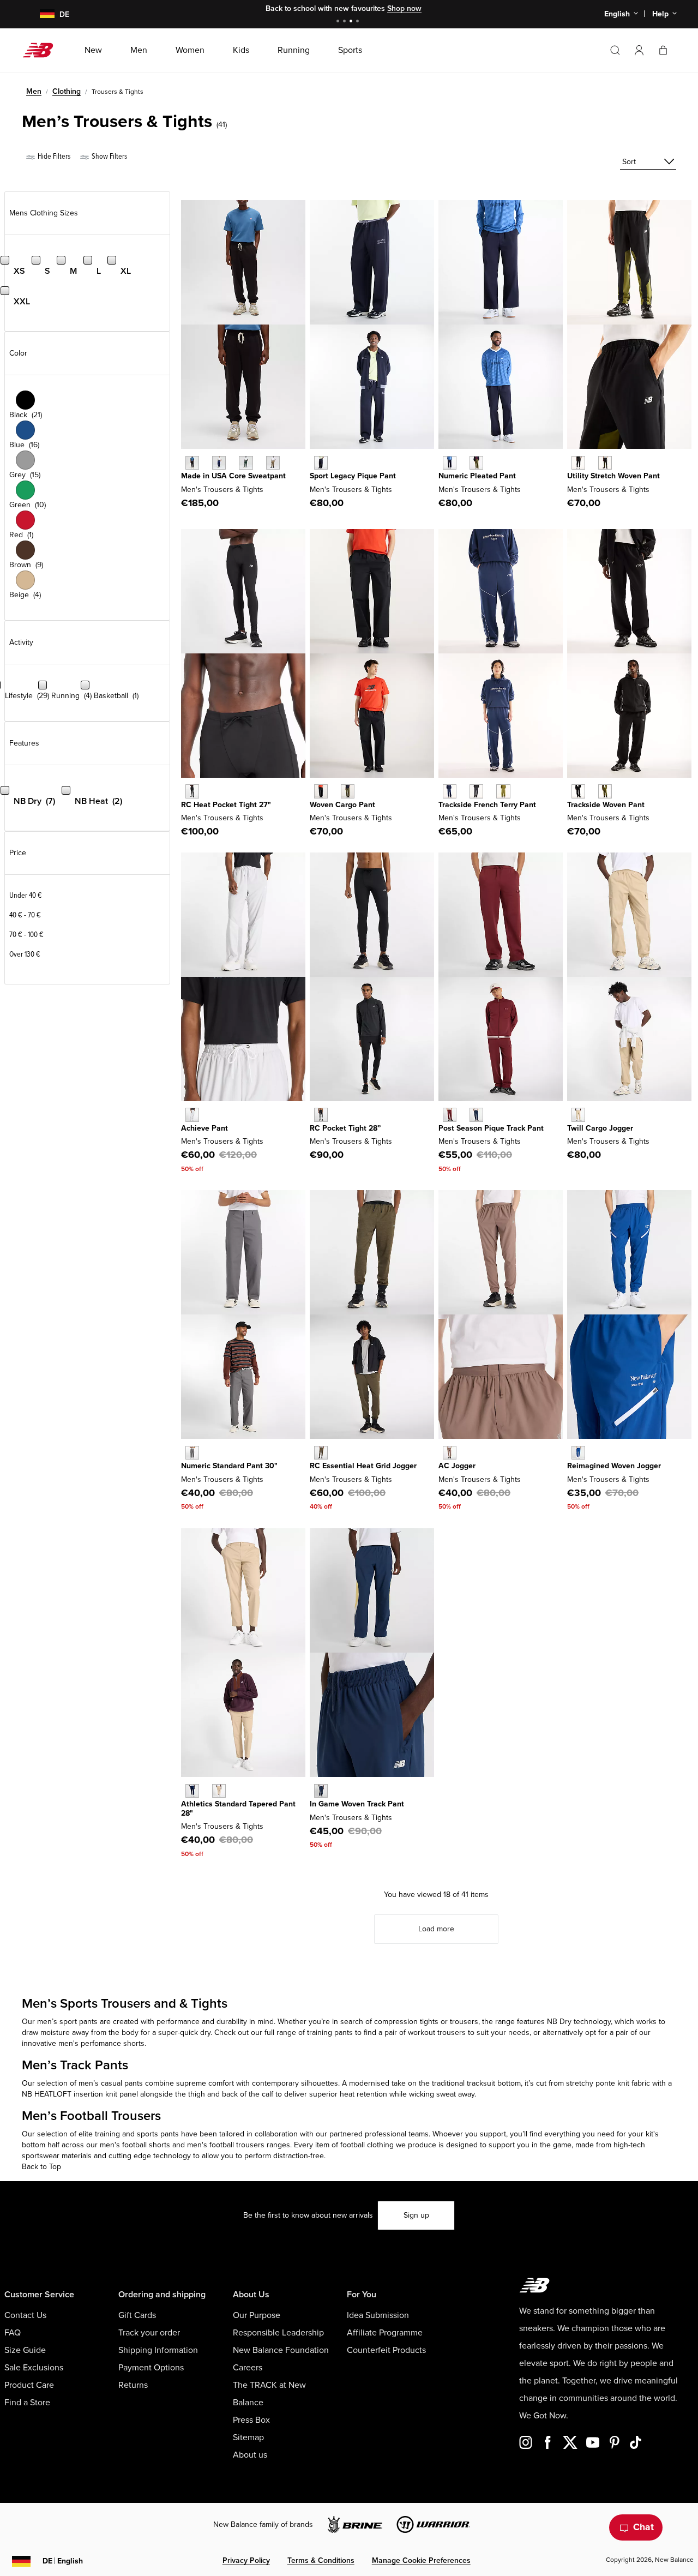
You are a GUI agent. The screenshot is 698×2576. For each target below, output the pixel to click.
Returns (133, 2385)
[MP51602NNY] (321, 1791)
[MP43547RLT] (273, 463)
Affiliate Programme (385, 2333)
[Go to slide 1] (339, 22)
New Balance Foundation (281, 2350)
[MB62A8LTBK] (578, 791)
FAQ (13, 2333)
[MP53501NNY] (476, 1115)
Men (34, 91)
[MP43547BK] (192, 463)
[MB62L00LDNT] (321, 463)
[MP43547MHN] (246, 463)
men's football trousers (226, 2145)
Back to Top (41, 2167)
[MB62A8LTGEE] (605, 791)
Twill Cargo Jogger (600, 1128)
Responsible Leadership (278, 2333)
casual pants (122, 2083)
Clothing (67, 91)
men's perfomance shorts (101, 2043)
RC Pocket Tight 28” (345, 1128)
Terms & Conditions (321, 2560)
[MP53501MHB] (450, 1115)
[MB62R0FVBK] (321, 791)
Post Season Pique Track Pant (491, 1128)
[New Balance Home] (42, 50)
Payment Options (151, 2368)
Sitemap (248, 2437)
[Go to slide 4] (359, 22)
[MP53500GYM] (192, 1115)
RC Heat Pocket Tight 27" (226, 805)
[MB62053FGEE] (503, 791)
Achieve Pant (204, 1128)
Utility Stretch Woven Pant (613, 476)
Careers (248, 2368)
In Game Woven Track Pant (357, 1804)
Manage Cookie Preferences (421, 2560)
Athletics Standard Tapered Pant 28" (238, 1809)
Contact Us (25, 2315)
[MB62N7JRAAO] (476, 463)
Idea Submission (378, 2315)
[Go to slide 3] (352, 22)
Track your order (149, 2333)
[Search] (615, 50)
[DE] (41, 14)
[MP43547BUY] (219, 463)
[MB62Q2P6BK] (578, 463)
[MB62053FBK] (476, 791)
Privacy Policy (246, 2560)
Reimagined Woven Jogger (614, 1466)
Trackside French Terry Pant (487, 805)
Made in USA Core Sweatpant (233, 476)
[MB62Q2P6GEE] (605, 463)
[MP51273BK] (321, 1115)
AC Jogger (457, 1466)
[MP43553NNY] (192, 1791)
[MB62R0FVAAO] (348, 791)
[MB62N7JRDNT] (450, 463)
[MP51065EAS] (450, 1453)
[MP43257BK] (192, 791)
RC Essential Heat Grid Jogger (363, 1466)
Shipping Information (158, 2350)
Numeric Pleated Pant (477, 476)
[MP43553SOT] (219, 1791)
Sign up (416, 2215)
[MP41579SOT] (578, 1115)
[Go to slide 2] (346, 22)
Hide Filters (53, 156)
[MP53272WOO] (321, 1453)
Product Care (29, 2385)
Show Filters (109, 156)
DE (63, 2561)
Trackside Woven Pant (606, 805)
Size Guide (25, 2350)
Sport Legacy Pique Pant (353, 476)
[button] (639, 50)
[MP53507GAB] (578, 1453)
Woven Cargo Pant (342, 805)
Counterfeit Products (386, 2350)
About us (250, 2455)
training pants (330, 2032)
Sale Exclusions (34, 2368)
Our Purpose (257, 2315)
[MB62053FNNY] (450, 791)
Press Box (251, 2420)
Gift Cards (137, 2315)
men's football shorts (135, 2145)
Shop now (404, 8)
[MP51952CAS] (192, 1453)
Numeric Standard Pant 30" (229, 1466)
